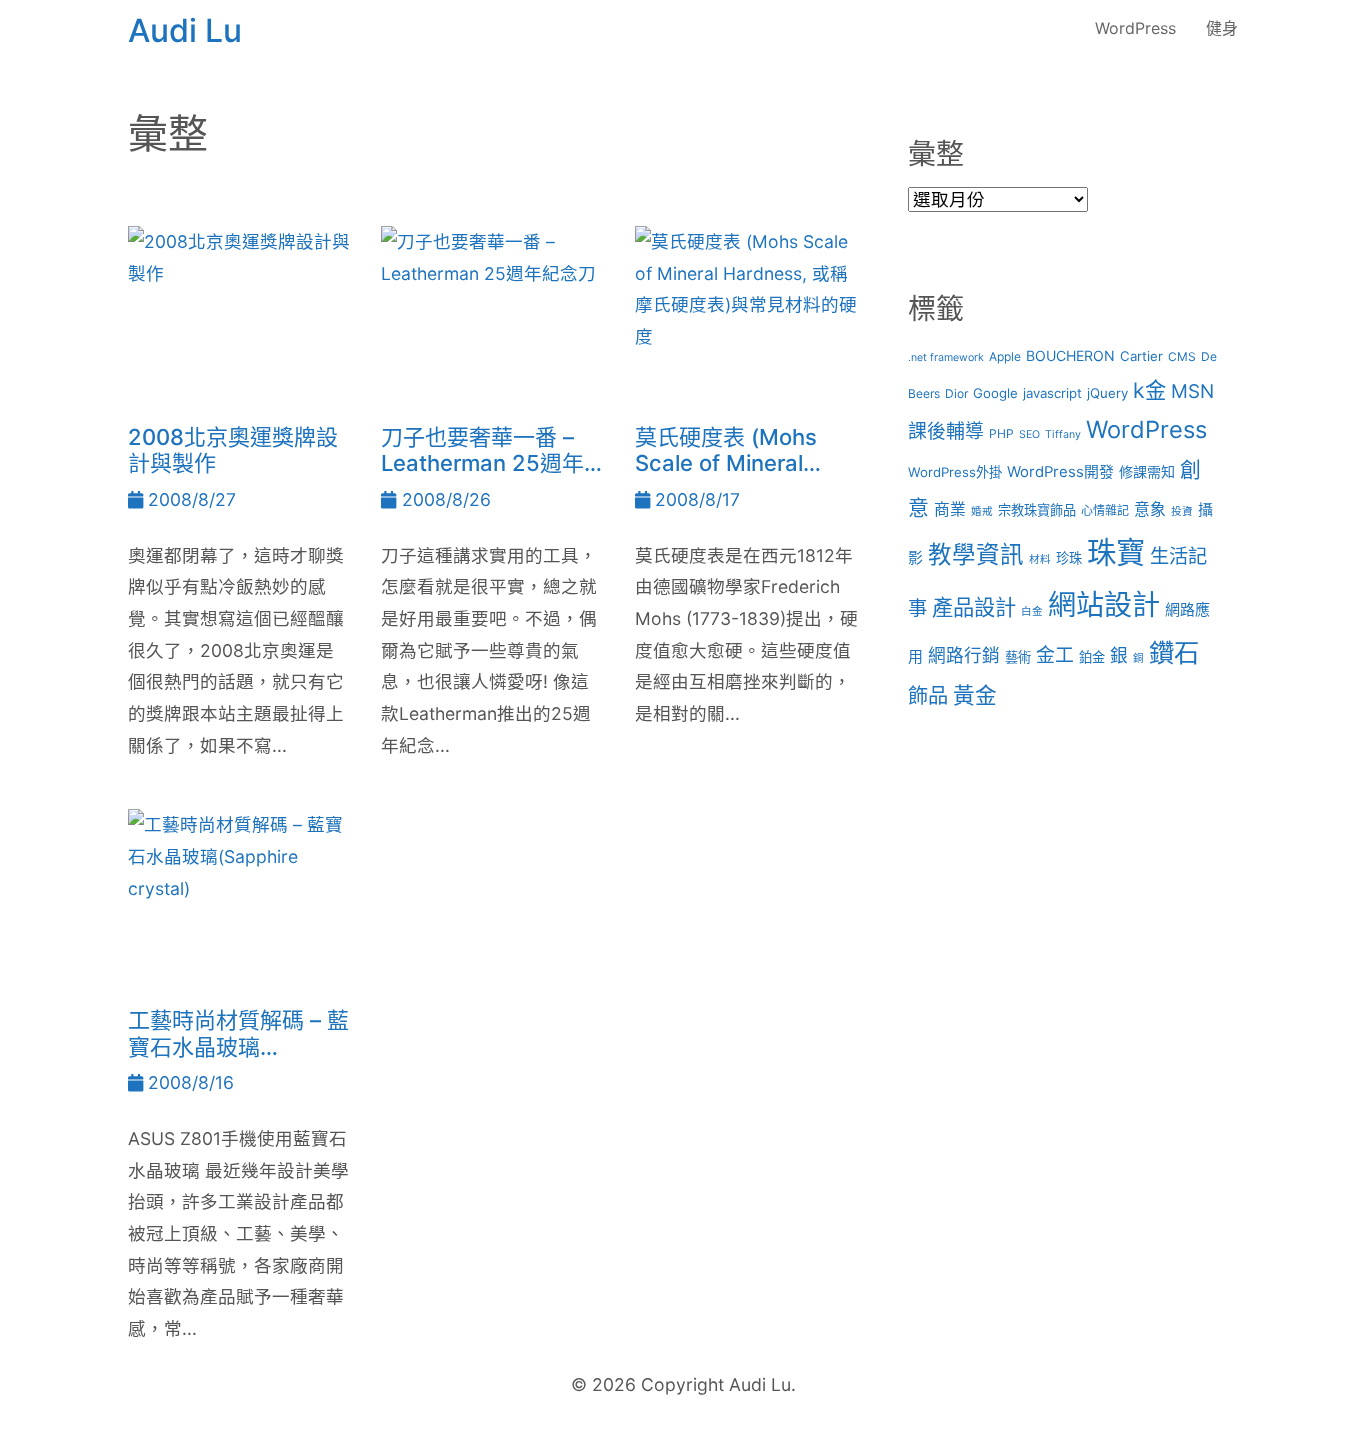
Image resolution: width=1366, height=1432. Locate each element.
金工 (1055, 655)
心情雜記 (1105, 510)
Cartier (1141, 356)
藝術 (1018, 657)
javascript (1052, 393)
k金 (1149, 390)
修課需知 (1147, 471)
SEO (1029, 434)
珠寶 (1116, 552)
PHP (1001, 433)
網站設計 (1104, 605)
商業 (950, 509)
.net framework (946, 357)
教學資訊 (976, 554)
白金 (1032, 611)
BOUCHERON (1070, 355)
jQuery (1107, 393)
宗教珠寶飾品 (1037, 510)
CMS (1182, 356)
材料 (1040, 559)
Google (995, 393)
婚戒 (982, 511)
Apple (1005, 356)
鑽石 (1174, 652)
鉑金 (1092, 657)
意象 (1150, 509)
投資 (1182, 511)
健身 (1222, 28)
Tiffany (1063, 434)
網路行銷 (964, 655)
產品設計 (974, 607)
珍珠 (1069, 558)
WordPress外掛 (955, 472)
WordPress (1135, 28)
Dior (956, 393)
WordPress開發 (1060, 472)
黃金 (975, 695)
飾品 (928, 695)
